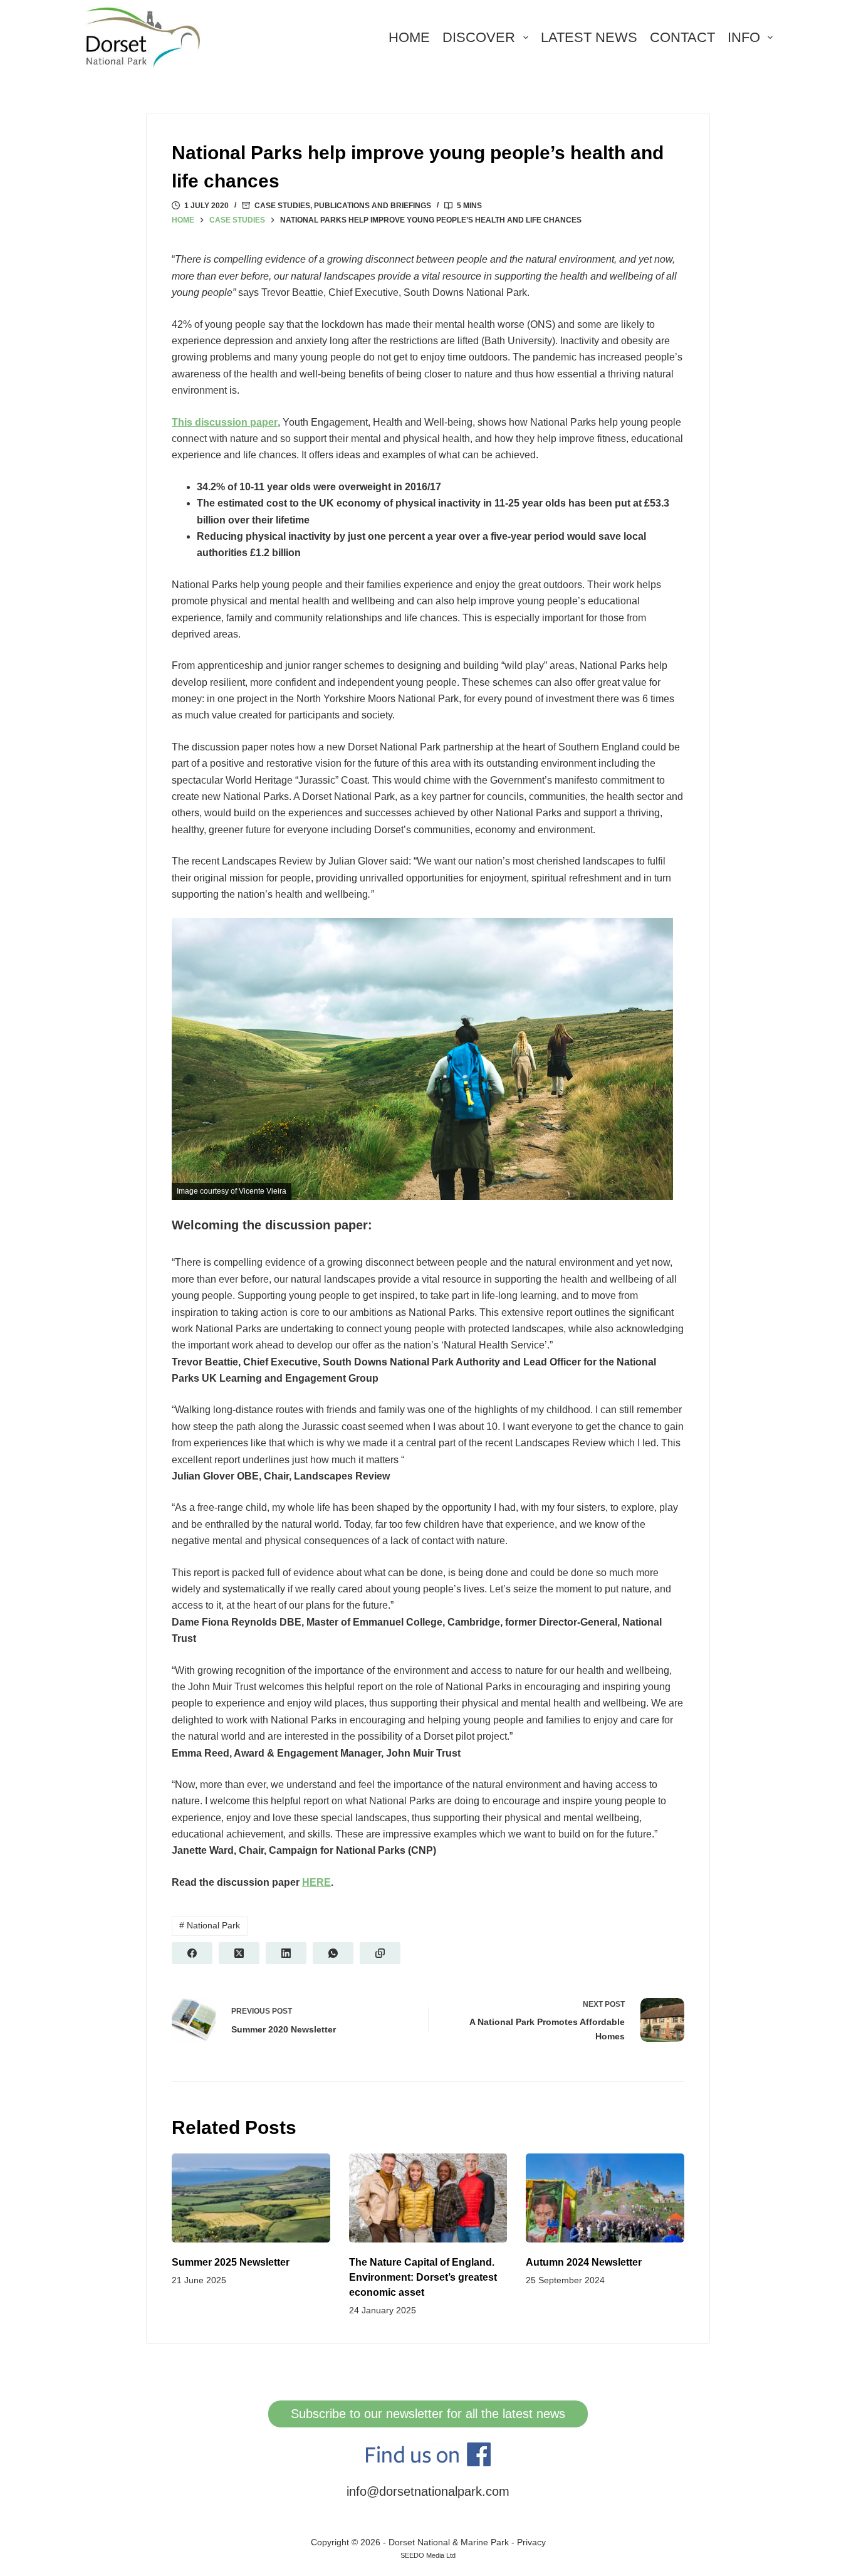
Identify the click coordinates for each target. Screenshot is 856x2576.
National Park (210, 1925)
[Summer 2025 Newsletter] (251, 2198)
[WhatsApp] (333, 1953)
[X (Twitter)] (239, 1953)
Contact (682, 37)
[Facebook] (192, 1953)
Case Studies (282, 206)
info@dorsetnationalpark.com (428, 2491)
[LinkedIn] (286, 1953)
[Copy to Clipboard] (380, 1953)
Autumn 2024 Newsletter (584, 2262)
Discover (479, 37)
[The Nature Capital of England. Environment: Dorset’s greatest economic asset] (428, 2198)
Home (409, 37)
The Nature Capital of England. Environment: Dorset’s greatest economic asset (423, 2277)
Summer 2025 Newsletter (231, 2262)
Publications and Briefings (373, 206)
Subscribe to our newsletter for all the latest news (428, 2414)
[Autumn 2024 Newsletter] (605, 2198)
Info (744, 37)
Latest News (589, 37)
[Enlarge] (657, 934)
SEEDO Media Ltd (428, 2555)
